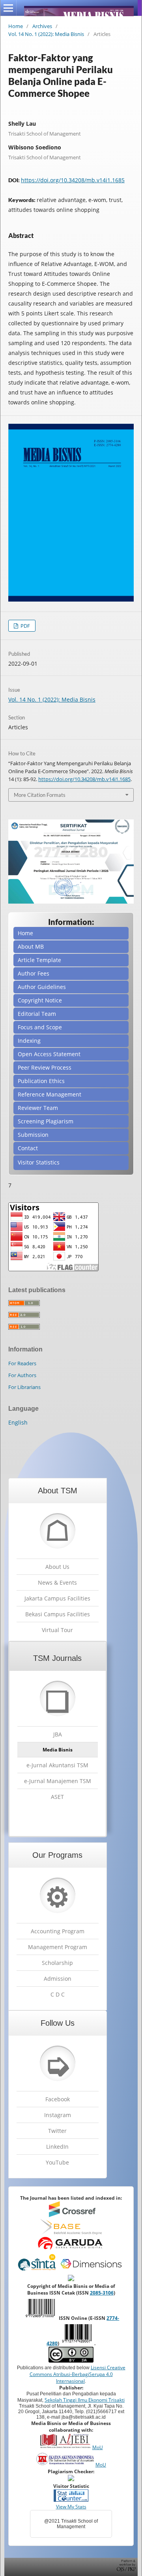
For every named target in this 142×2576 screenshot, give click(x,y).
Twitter (57, 2131)
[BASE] (71, 2233)
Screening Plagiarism (46, 1121)
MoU (98, 2447)
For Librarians (24, 1387)
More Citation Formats (40, 795)
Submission (33, 1135)
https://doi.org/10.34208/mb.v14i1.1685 (73, 180)
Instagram (58, 2115)
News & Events (57, 1582)
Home (16, 26)
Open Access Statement (49, 1054)
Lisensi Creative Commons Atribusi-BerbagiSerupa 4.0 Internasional (78, 2374)
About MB (31, 946)
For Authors (22, 1375)
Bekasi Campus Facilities (58, 1614)
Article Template (39, 960)
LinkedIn (57, 2147)
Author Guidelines (42, 987)
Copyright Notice (40, 1000)
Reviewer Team (38, 1108)
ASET (57, 1797)
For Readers (22, 1363)
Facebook (58, 2099)
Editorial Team (37, 1014)
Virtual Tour (57, 1630)
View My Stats (71, 2507)
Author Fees (34, 973)
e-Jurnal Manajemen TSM (58, 1781)
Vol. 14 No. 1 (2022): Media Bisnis (46, 34)
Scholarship (57, 1963)
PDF (25, 626)
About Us (57, 1567)
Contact (28, 1148)
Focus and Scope (40, 1027)
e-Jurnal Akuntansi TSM (57, 1765)
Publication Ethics (41, 1081)
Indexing (29, 1041)
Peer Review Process (45, 1067)
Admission (58, 1979)
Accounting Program (58, 1931)
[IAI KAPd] (65, 2465)
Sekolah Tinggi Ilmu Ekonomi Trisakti (85, 2400)
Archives (42, 26)
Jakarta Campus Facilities (57, 1598)
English (18, 1422)
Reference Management (50, 1094)
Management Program (58, 1947)
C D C (58, 1994)
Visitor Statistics (39, 1162)
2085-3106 (102, 2293)
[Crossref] (72, 2215)
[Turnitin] (71, 2479)
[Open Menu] (8, 8)
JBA (58, 1734)
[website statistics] (71, 2500)
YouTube (57, 2162)
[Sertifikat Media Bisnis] (71, 901)
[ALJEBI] (65, 2447)
